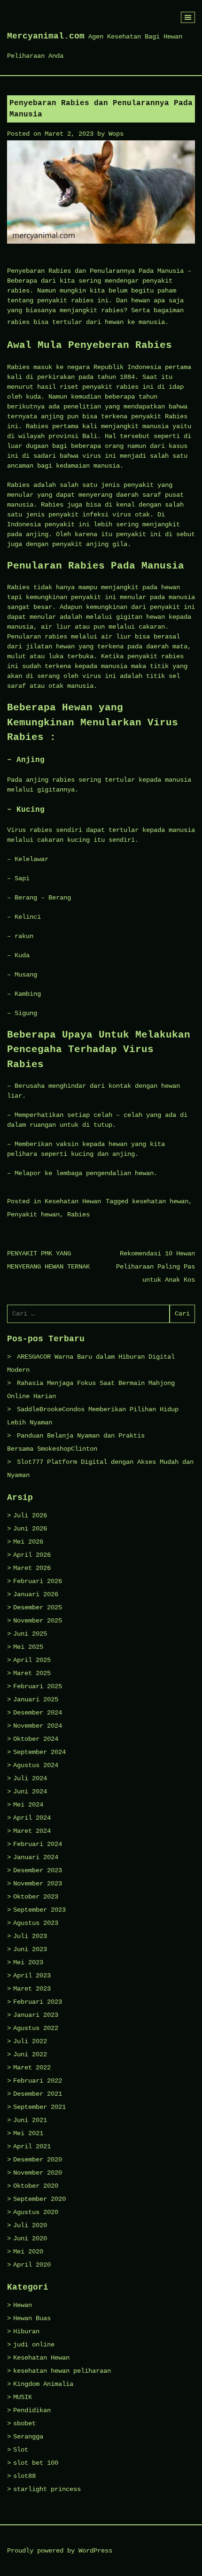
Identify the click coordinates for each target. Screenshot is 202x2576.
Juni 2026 (30, 1529)
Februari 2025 (38, 1686)
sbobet (24, 2423)
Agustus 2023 (36, 1923)
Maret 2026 (32, 1568)
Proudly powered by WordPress (60, 2551)
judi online (34, 2345)
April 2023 (32, 1976)
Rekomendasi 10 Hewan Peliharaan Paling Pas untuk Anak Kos (155, 1267)
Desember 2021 (38, 2094)
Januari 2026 (36, 1594)
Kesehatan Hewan (73, 1201)
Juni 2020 (30, 2238)
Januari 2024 (36, 1857)
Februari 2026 (38, 1581)
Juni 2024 (30, 1792)
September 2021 (39, 2107)
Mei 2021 (28, 2133)
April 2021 (32, 2146)
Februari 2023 (38, 2002)
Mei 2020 (28, 2252)
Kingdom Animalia (43, 2384)
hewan (114, 322)
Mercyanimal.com (46, 36)
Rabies (78, 1215)
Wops (116, 134)
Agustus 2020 (36, 2212)
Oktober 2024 (36, 1739)
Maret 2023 (32, 1989)
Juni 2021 (30, 2120)
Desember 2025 (38, 1607)
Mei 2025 (28, 1647)
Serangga (28, 2437)
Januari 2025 (36, 1699)
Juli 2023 (30, 1936)
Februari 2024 (38, 1844)
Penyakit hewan (33, 1215)
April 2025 (32, 1660)
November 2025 (38, 1621)
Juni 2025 (30, 1634)
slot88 (24, 2476)
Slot (21, 2450)
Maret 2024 (32, 1831)
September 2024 (39, 1752)
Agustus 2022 (36, 2028)
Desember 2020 (38, 2160)
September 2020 (39, 2199)
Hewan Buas (32, 2318)
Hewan (23, 2305)
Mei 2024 (28, 1805)
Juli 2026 (30, 1515)
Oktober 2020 (36, 2186)
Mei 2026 (28, 1542)
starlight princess (47, 2489)
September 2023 (39, 1910)
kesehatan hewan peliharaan (62, 2371)
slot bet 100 (36, 2463)
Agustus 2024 (36, 1765)
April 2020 (32, 2265)
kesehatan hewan (160, 1201)
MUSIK (23, 2397)
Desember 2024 (38, 1713)
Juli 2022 (30, 2041)
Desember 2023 (38, 1870)
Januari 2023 (36, 2015)
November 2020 (38, 2173)
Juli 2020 (30, 2225)
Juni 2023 (30, 1949)
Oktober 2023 (36, 1897)
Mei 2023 (28, 1962)
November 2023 (38, 1884)
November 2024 (38, 1726)
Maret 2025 (32, 1673)
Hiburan (26, 2331)
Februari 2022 (38, 2081)
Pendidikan (32, 2410)
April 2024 (32, 1818)
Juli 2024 (30, 1778)
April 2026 (32, 1555)
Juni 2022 (30, 2054)
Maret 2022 (32, 2068)
